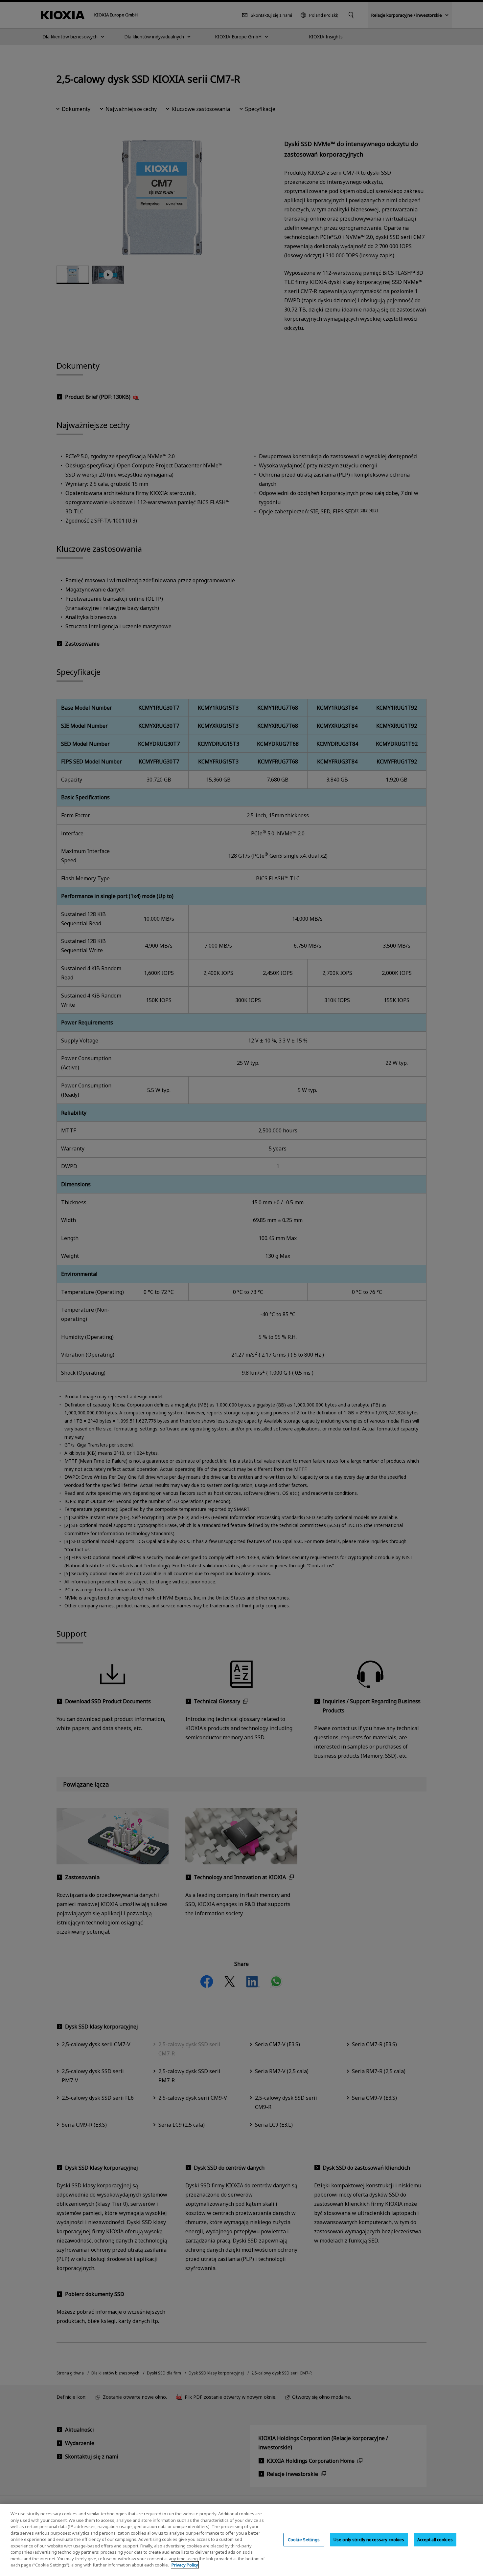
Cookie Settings (304, 2539)
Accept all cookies (435, 2539)
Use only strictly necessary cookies (369, 2539)
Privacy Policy (185, 2565)
